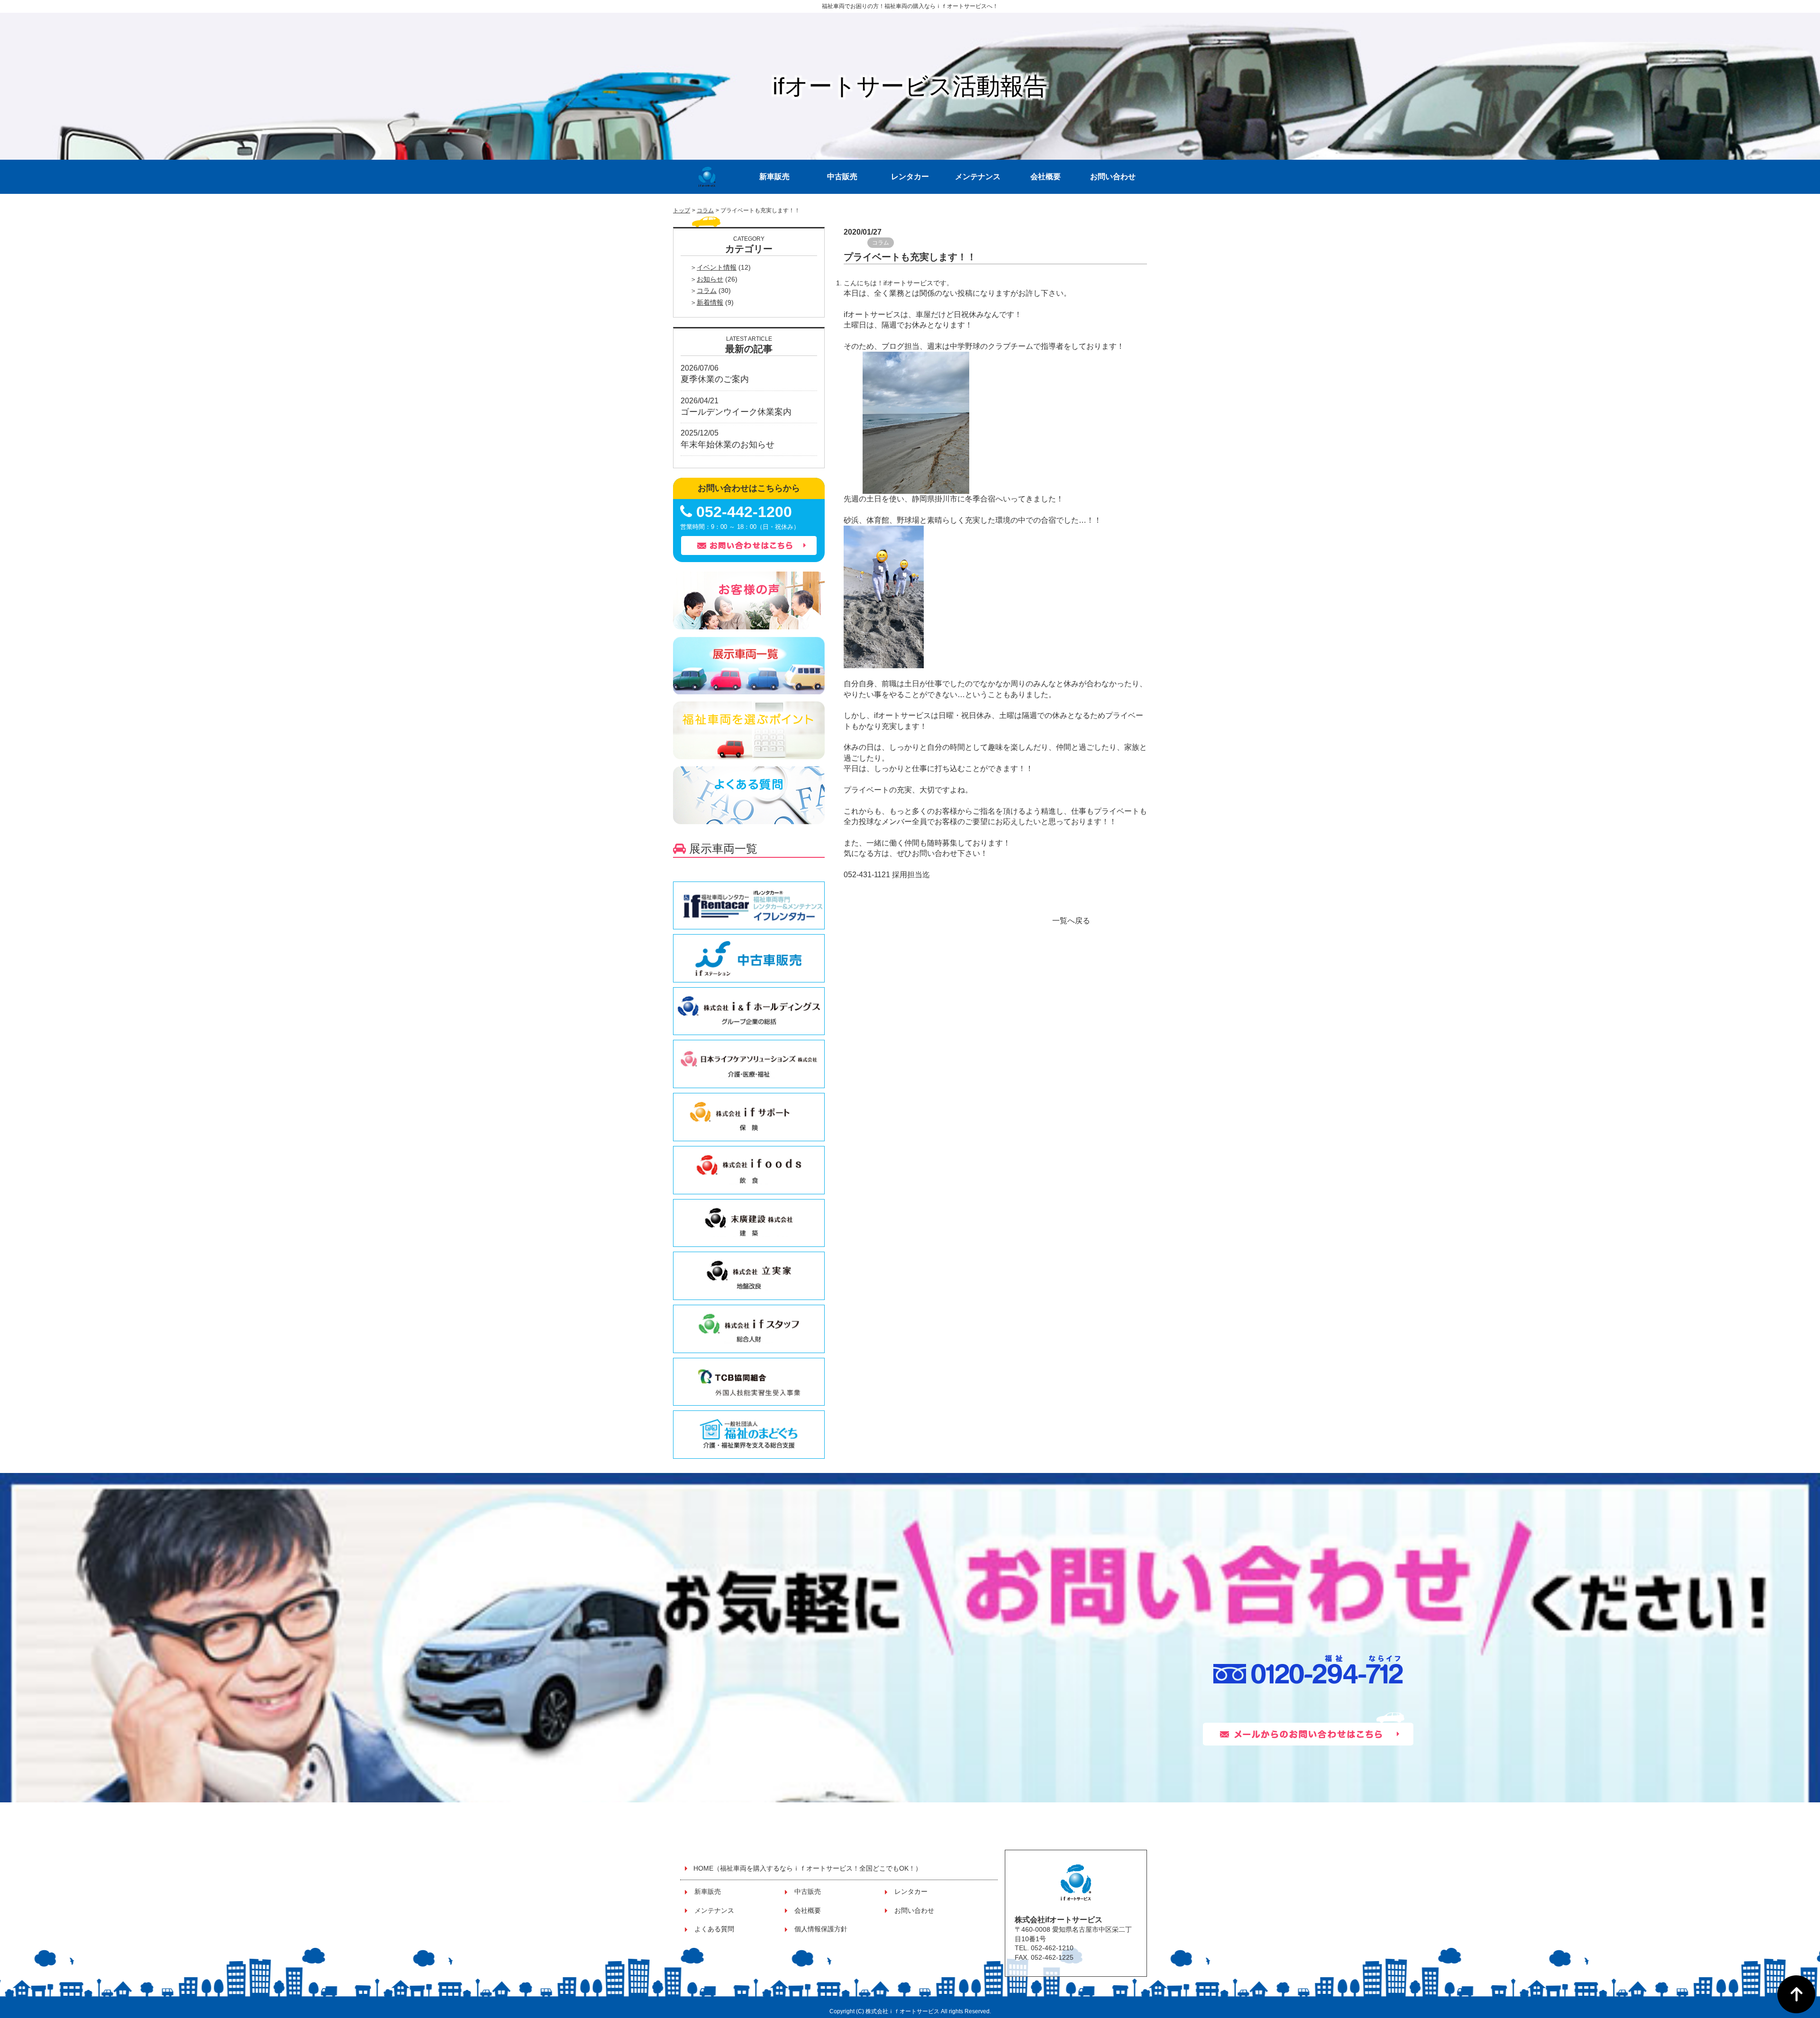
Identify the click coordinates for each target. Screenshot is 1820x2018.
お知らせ (710, 279)
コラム (705, 210)
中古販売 (842, 177)
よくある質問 (714, 1929)
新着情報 (710, 302)
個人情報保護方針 (821, 1929)
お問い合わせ (1113, 177)
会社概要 (1046, 177)
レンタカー (910, 177)
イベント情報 (717, 267)
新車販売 (774, 177)
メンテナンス (978, 177)
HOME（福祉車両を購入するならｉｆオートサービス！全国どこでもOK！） (808, 1868)
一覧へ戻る (1071, 921)
